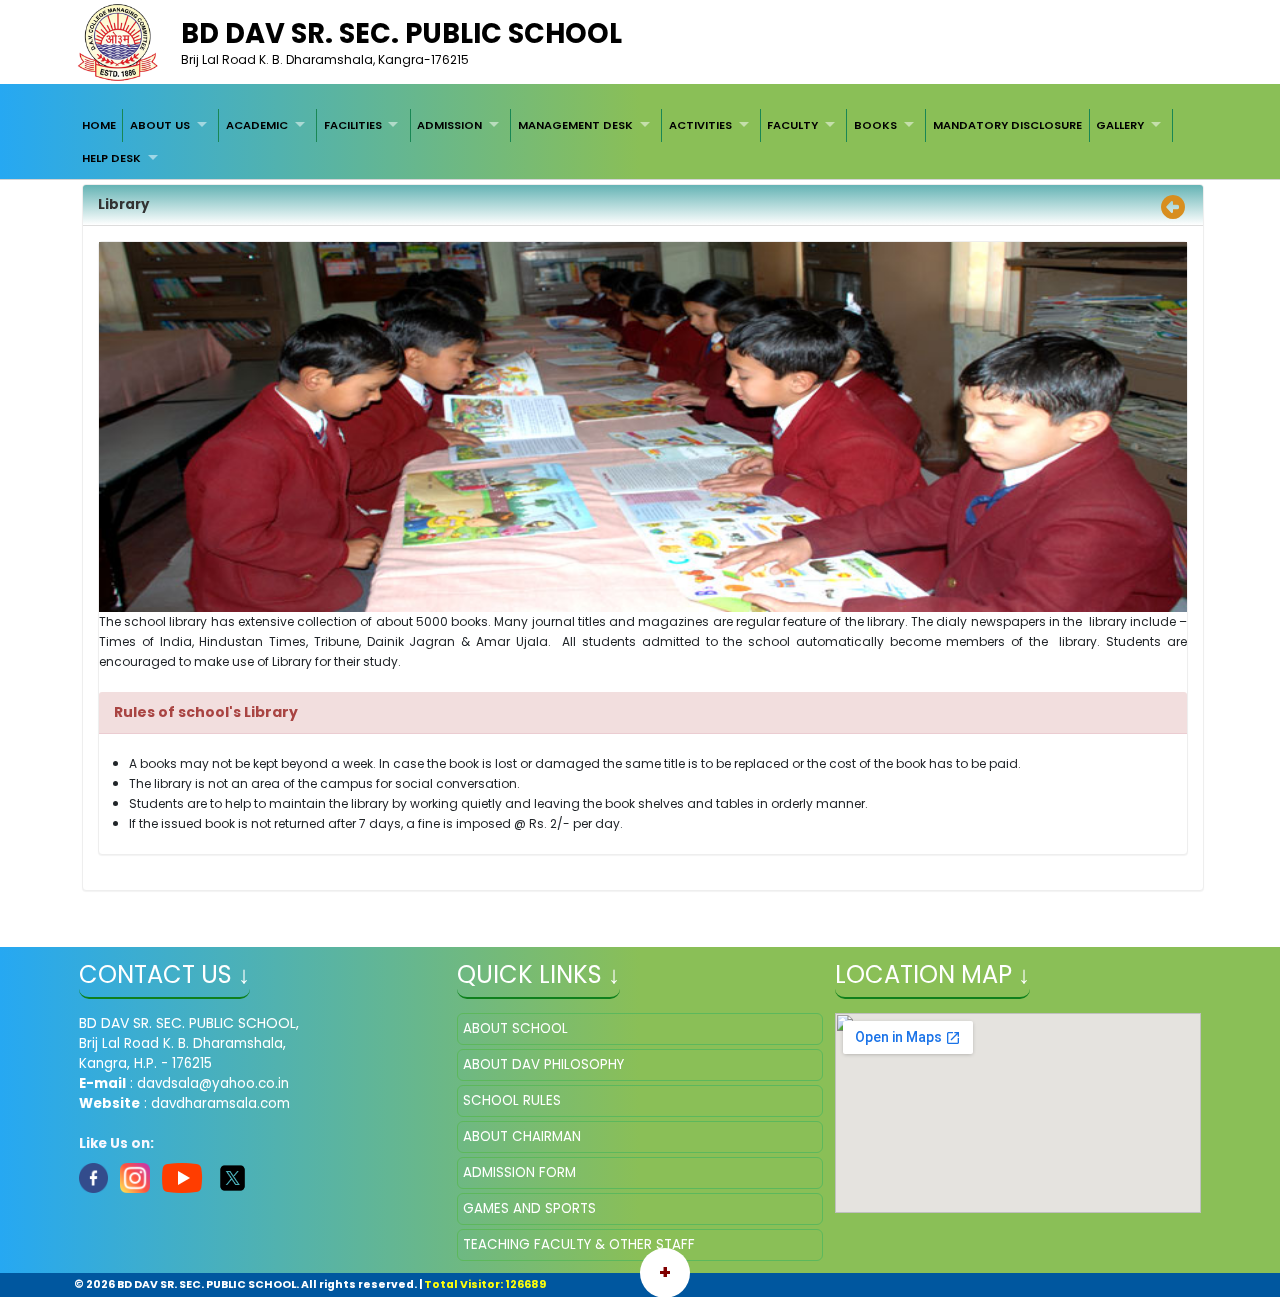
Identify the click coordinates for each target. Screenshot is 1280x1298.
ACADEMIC (257, 125)
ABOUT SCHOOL (515, 1028)
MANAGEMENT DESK (575, 125)
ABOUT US (160, 125)
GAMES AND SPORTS (529, 1208)
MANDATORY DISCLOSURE (1007, 125)
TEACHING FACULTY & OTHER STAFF (579, 1244)
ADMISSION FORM (519, 1172)
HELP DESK (111, 158)
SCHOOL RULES (512, 1100)
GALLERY (1120, 125)
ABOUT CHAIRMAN (522, 1136)
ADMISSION (449, 125)
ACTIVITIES (700, 125)
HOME (99, 125)
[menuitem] (99, 125)
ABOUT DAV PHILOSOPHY (543, 1064)
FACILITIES (353, 125)
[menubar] (640, 141)
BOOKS (875, 125)
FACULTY (792, 125)
